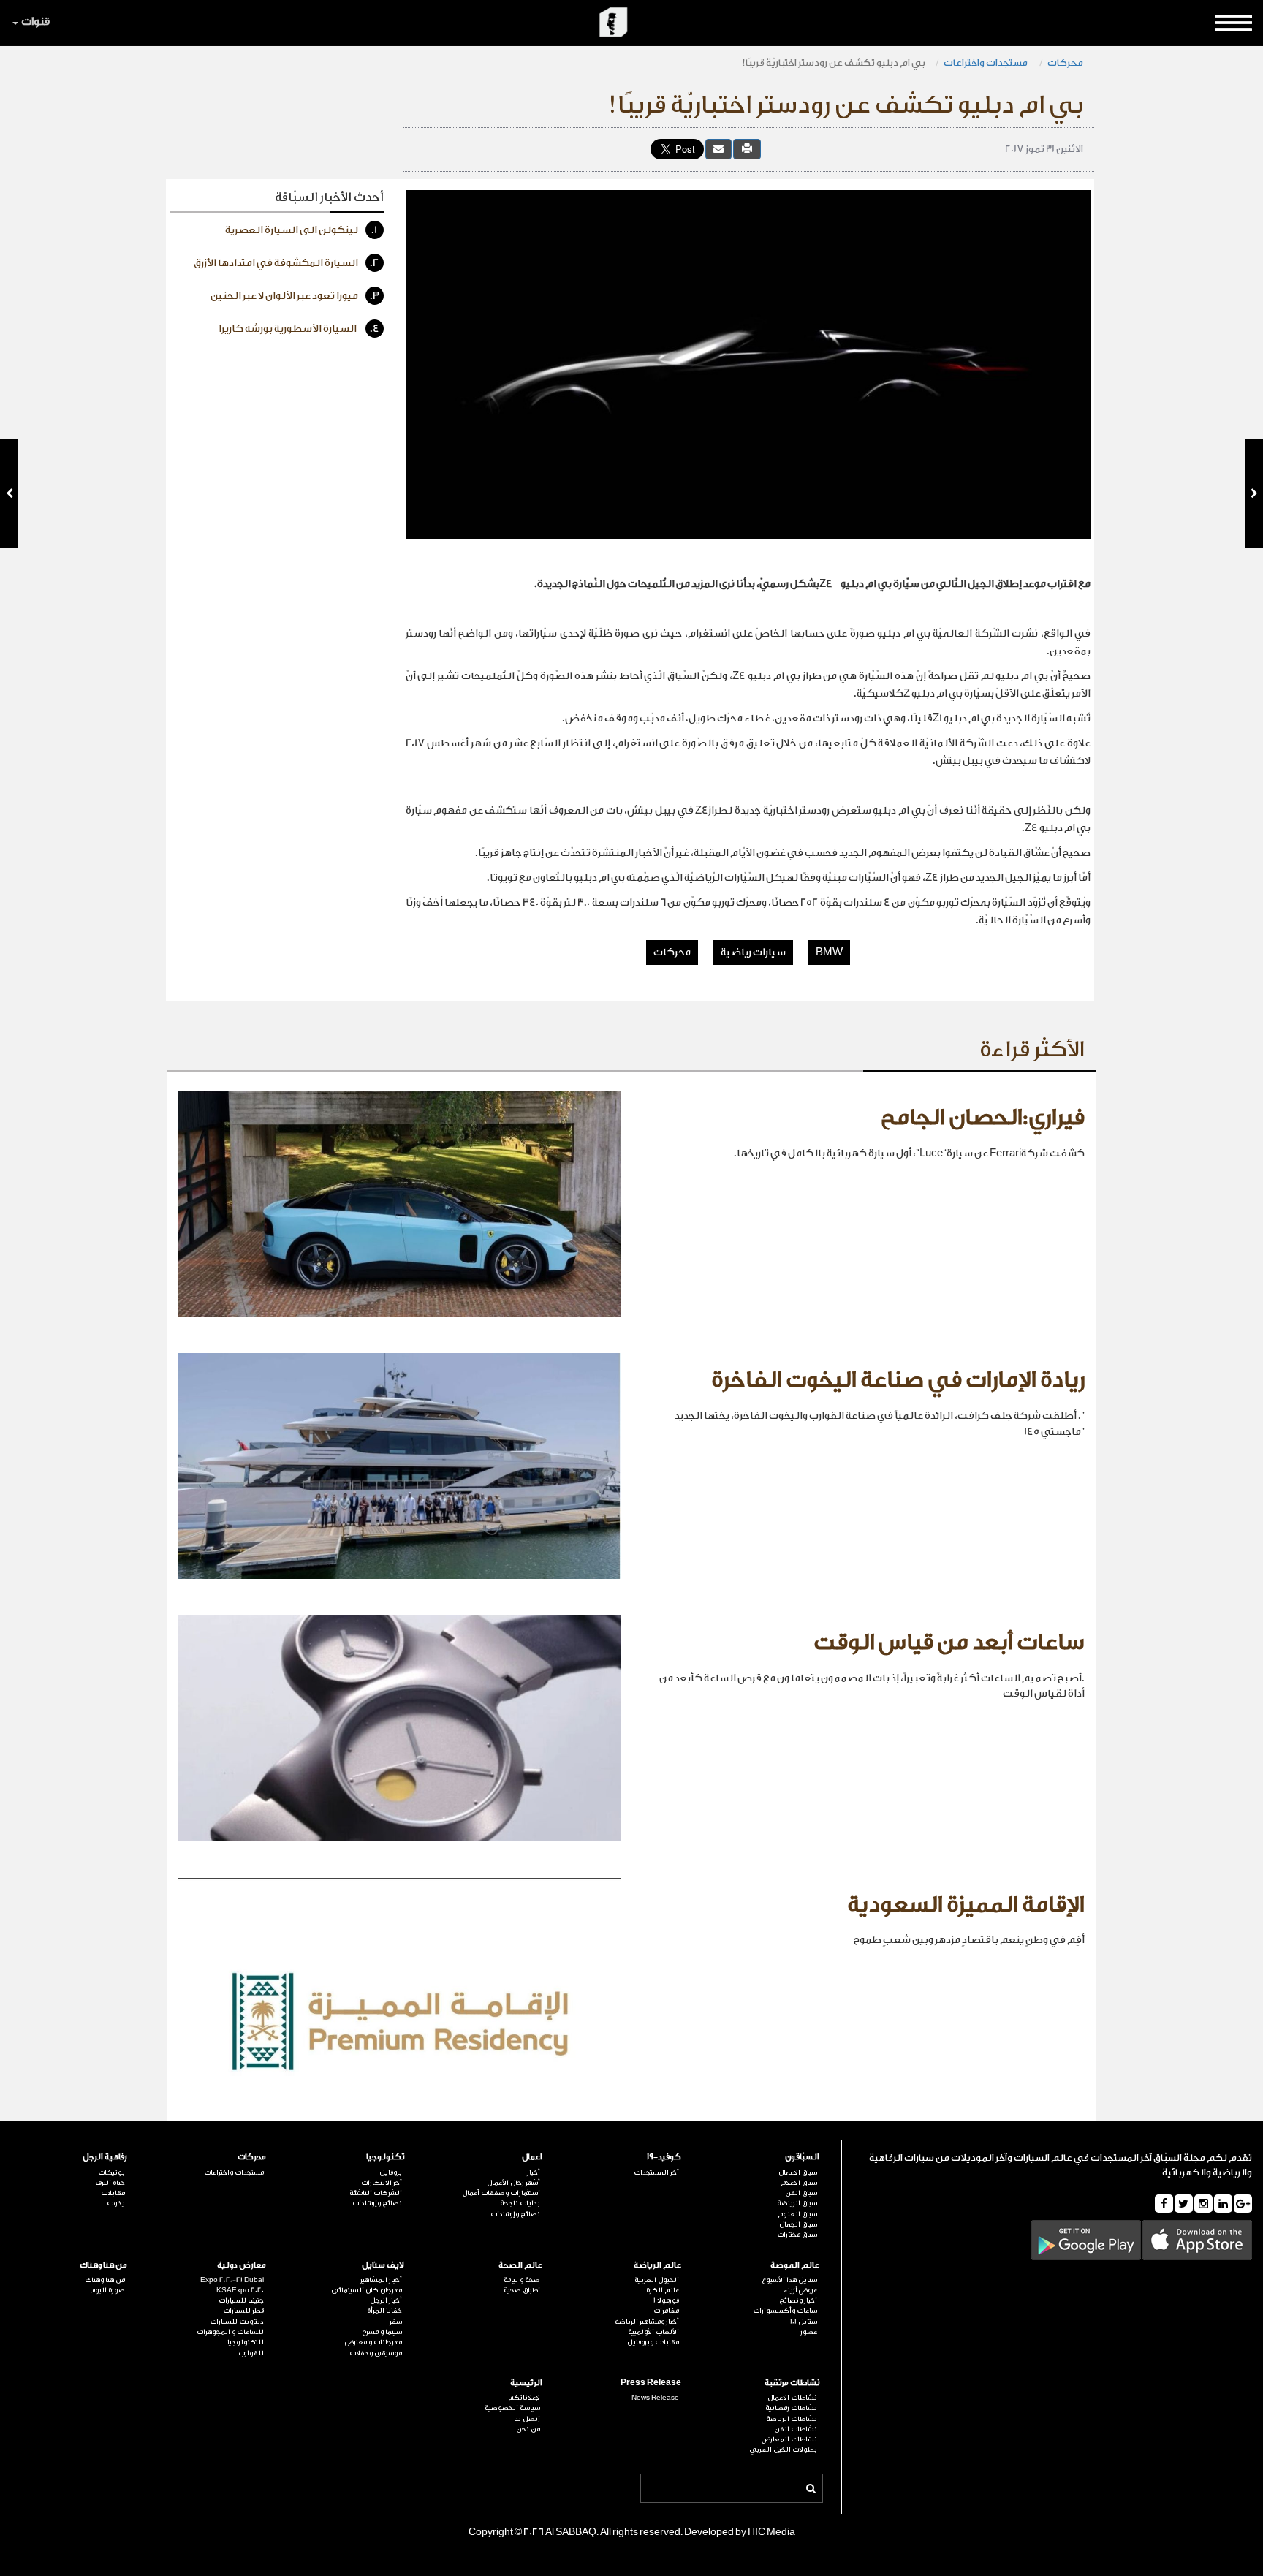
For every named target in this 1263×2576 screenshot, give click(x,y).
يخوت (116, 2203)
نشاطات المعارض (789, 2439)
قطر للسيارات (243, 2311)
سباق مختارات (797, 2235)
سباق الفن (801, 2193)
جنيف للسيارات (241, 2300)
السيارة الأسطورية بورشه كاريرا (299, 329)
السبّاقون (802, 2157)
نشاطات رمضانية (791, 2408)
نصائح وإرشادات (515, 2214)
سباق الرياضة (797, 2203)
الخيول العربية (656, 2280)
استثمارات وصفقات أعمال (501, 2193)
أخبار (534, 2172)
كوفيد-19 (664, 2157)
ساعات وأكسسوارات (785, 2311)
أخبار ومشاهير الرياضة (646, 2322)
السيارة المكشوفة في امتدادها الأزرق (287, 263)
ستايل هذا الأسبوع (789, 2280)
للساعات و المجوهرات (230, 2332)
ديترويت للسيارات (236, 2322)
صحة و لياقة (522, 2280)
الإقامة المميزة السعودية (966, 1905)
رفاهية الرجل (105, 2157)
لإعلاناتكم (524, 2398)
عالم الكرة (662, 2290)
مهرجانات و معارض (373, 2342)
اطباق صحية (522, 2290)
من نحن (528, 2429)
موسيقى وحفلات (376, 2353)
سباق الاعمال (798, 2172)
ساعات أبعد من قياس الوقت (949, 1643)
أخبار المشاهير (381, 2280)
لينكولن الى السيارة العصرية (301, 230)
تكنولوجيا (385, 2157)
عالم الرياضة (657, 2265)
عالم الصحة (520, 2265)
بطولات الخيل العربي (783, 2450)
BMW (829, 952)
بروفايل (391, 2172)
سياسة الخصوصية (512, 2408)
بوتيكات (111, 2172)
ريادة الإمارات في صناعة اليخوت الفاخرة (898, 1380)
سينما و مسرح (382, 2332)
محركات (1065, 62)
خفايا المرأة (384, 2311)
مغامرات (666, 2311)
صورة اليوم (107, 2290)
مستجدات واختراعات (986, 62)
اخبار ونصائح (798, 2300)
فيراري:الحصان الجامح (983, 1118)
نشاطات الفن (796, 2429)
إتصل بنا (527, 2419)
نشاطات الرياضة (792, 2419)
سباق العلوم (797, 2214)
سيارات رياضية (753, 952)
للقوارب (251, 2353)
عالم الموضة (795, 2265)
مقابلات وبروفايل (653, 2342)
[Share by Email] (718, 149)
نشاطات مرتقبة (792, 2383)
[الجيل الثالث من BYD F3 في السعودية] (1254, 493)
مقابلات (113, 2193)
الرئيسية (526, 2383)
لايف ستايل (383, 2265)
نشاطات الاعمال (792, 2398)
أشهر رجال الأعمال (513, 2183)
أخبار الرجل (386, 2300)
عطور (809, 2332)
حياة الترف (110, 2183)
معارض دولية (241, 2265)
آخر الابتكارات (382, 2183)
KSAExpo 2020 (240, 2290)
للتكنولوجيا (245, 2342)
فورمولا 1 (666, 2300)
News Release (655, 2398)
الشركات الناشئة (376, 2193)
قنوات (35, 22)
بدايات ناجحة (520, 2203)
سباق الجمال (798, 2224)
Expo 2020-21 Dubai (232, 2280)
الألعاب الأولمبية (653, 2332)
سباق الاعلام (799, 2183)
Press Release (651, 2383)
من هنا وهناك (103, 2265)
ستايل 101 (804, 2322)
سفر (396, 2322)
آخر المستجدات (656, 2172)
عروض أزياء (800, 2290)
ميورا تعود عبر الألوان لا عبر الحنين (295, 296)
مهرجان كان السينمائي (367, 2290)
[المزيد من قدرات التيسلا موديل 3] (9, 493)
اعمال (532, 2157)
